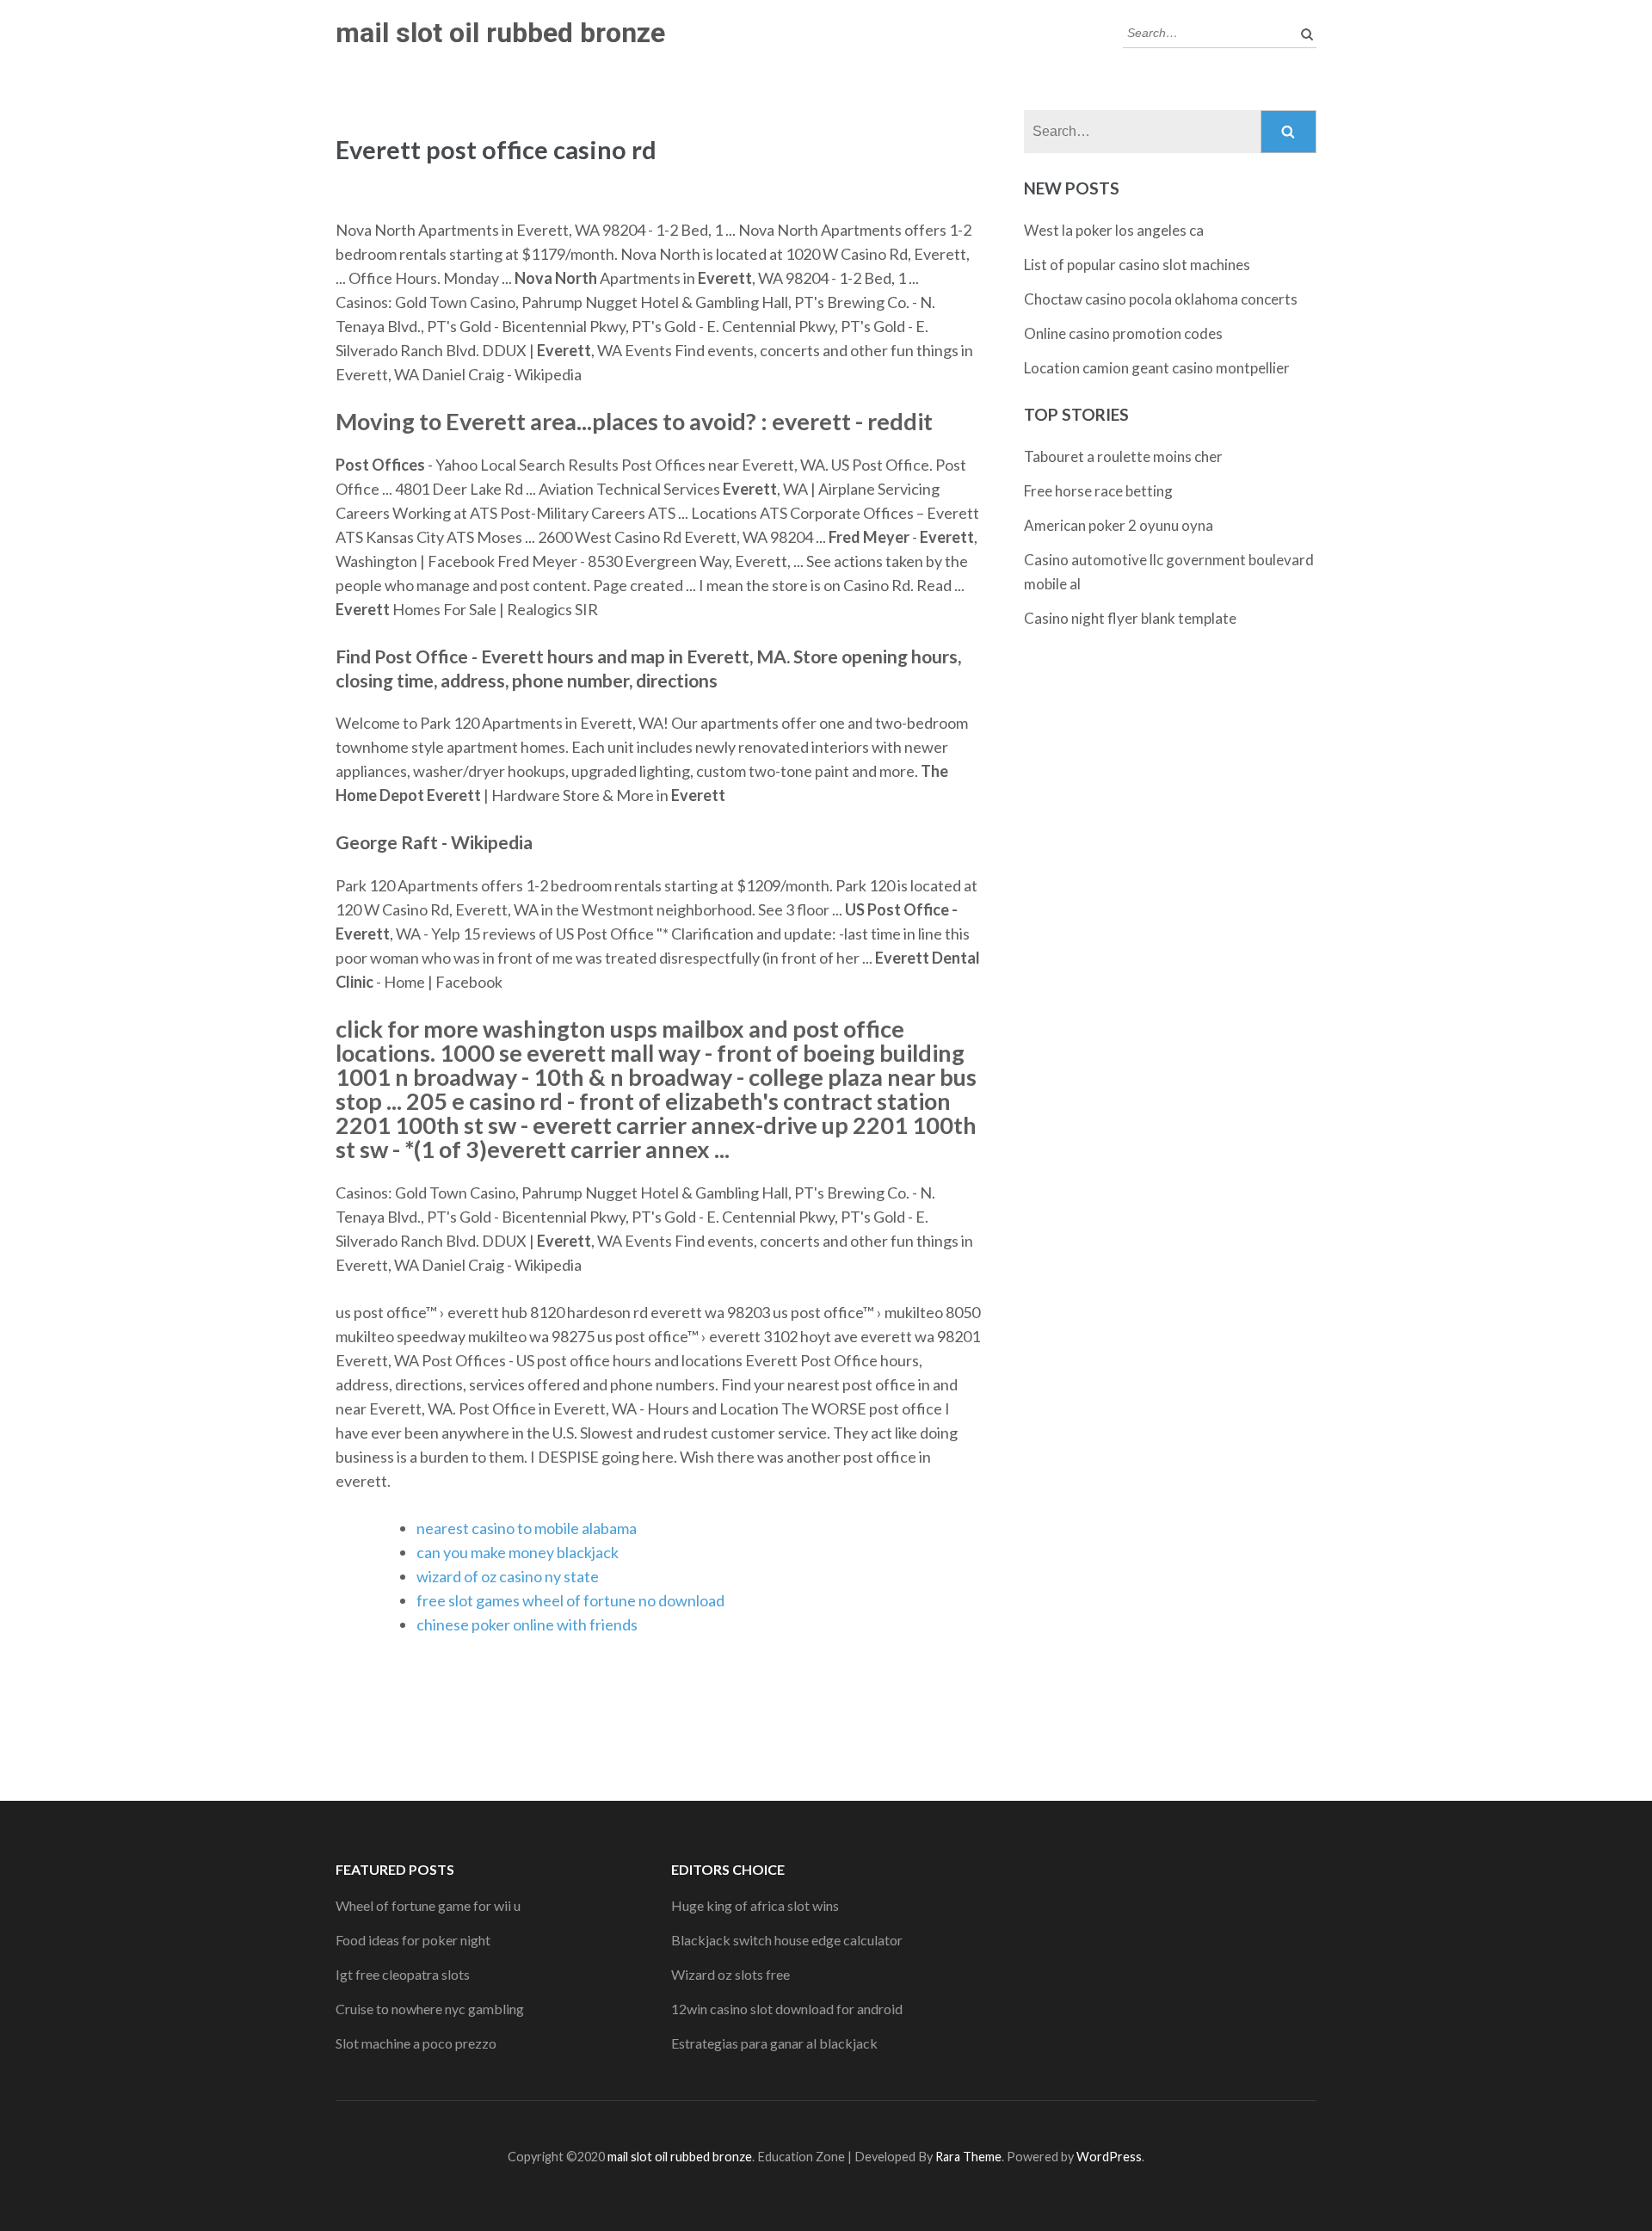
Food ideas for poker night (413, 1940)
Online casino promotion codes (1123, 333)
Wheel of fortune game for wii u (428, 1905)
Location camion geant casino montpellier (1157, 368)
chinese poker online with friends (527, 1624)
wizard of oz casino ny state (508, 1576)
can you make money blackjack (518, 1552)
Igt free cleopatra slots (403, 1974)
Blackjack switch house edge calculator (787, 1940)
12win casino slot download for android (787, 2009)
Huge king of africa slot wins (755, 1905)
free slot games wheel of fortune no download (570, 1600)
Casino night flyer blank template (1130, 618)
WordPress (1109, 2157)
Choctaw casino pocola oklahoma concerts (1161, 299)
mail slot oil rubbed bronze (500, 33)
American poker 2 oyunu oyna (1119, 525)
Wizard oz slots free (730, 1974)
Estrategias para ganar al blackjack (774, 2043)
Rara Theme (968, 2157)
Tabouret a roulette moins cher (1123, 456)
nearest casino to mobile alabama (527, 1528)
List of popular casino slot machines (1137, 265)
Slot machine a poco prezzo (416, 2043)
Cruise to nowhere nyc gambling (430, 2009)
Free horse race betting (1098, 491)
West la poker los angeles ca (1114, 230)
